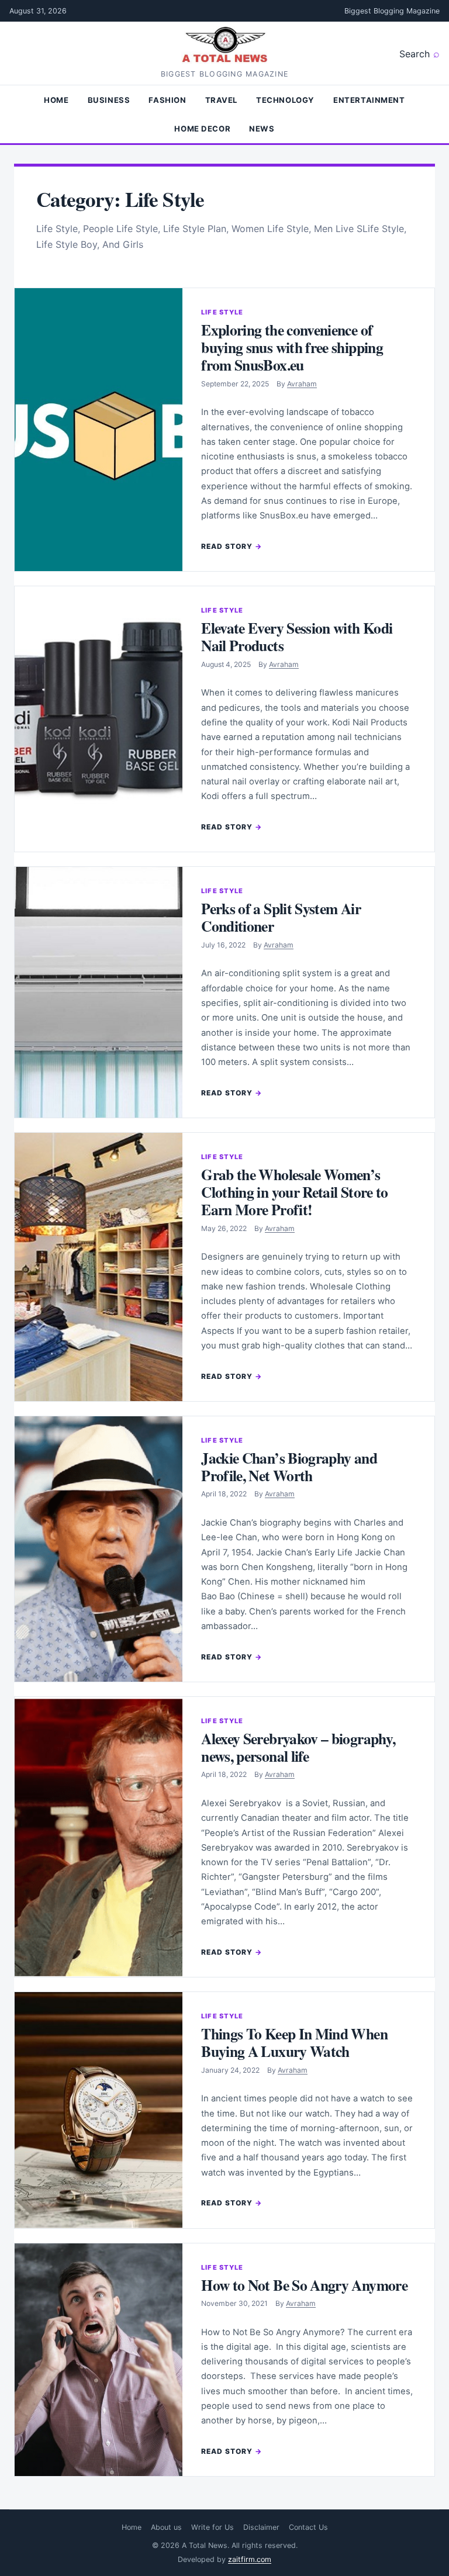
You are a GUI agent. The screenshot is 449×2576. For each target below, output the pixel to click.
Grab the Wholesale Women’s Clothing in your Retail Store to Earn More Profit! (295, 1192)
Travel (222, 100)
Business (109, 100)
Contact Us (308, 2527)
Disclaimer (261, 2527)
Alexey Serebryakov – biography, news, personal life (298, 1747)
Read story (227, 546)
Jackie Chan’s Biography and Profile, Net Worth (289, 1467)
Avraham (302, 384)
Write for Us (213, 2527)
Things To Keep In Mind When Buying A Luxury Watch (294, 2042)
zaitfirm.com (250, 2559)
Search (415, 54)
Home (56, 100)
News (262, 129)
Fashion (167, 100)
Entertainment (369, 100)
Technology (285, 100)
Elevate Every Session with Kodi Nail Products (297, 637)
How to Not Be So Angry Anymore (304, 2285)
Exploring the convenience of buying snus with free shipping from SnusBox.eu (292, 347)
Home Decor (202, 129)
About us (166, 2527)
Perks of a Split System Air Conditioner (281, 917)
